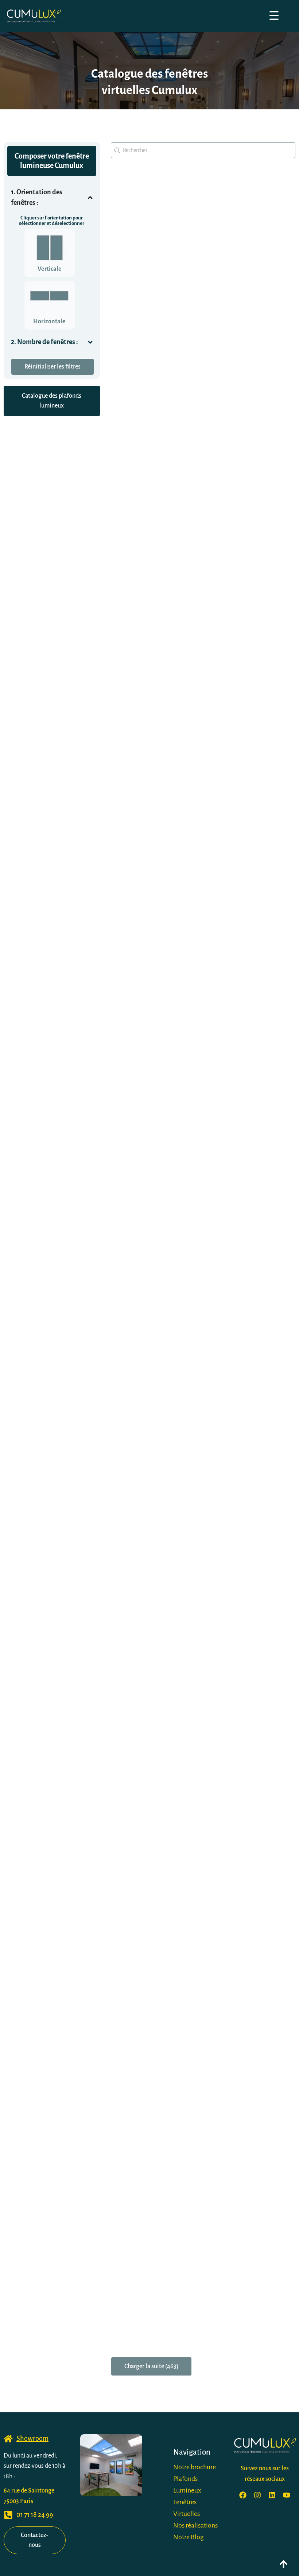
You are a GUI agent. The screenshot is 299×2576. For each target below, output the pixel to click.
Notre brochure (195, 2467)
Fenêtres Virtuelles (187, 2508)
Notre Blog (189, 2537)
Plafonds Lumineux (187, 2485)
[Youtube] (287, 2495)
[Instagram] (257, 2495)
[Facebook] (243, 2495)
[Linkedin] (272, 2495)
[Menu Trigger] (274, 15)
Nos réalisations (195, 2525)
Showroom (32, 2439)
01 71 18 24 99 (35, 2515)
